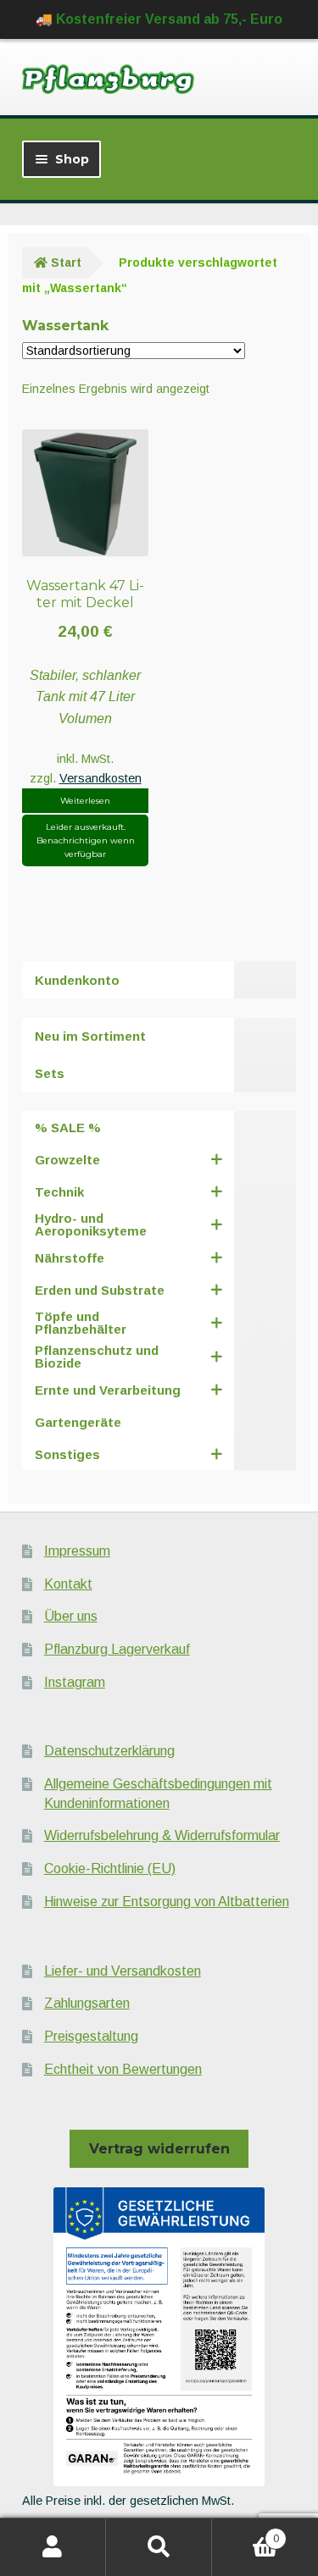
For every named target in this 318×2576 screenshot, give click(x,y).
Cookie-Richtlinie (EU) (110, 1868)
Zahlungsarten (87, 2003)
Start (66, 263)
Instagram (75, 1682)
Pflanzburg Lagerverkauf (117, 1649)
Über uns (71, 1616)
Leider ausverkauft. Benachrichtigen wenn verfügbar (86, 840)
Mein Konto (53, 2547)
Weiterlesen (85, 801)
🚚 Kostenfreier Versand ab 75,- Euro (159, 19)
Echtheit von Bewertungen (123, 2069)
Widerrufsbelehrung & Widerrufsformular (162, 1835)
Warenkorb (245, 2533)
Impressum (77, 1551)
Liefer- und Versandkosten (123, 1971)
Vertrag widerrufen (159, 2149)
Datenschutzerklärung (109, 1751)
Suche (159, 2547)
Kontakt (68, 1584)
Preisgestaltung (91, 2036)
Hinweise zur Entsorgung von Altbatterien (167, 1902)
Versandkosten (100, 778)
